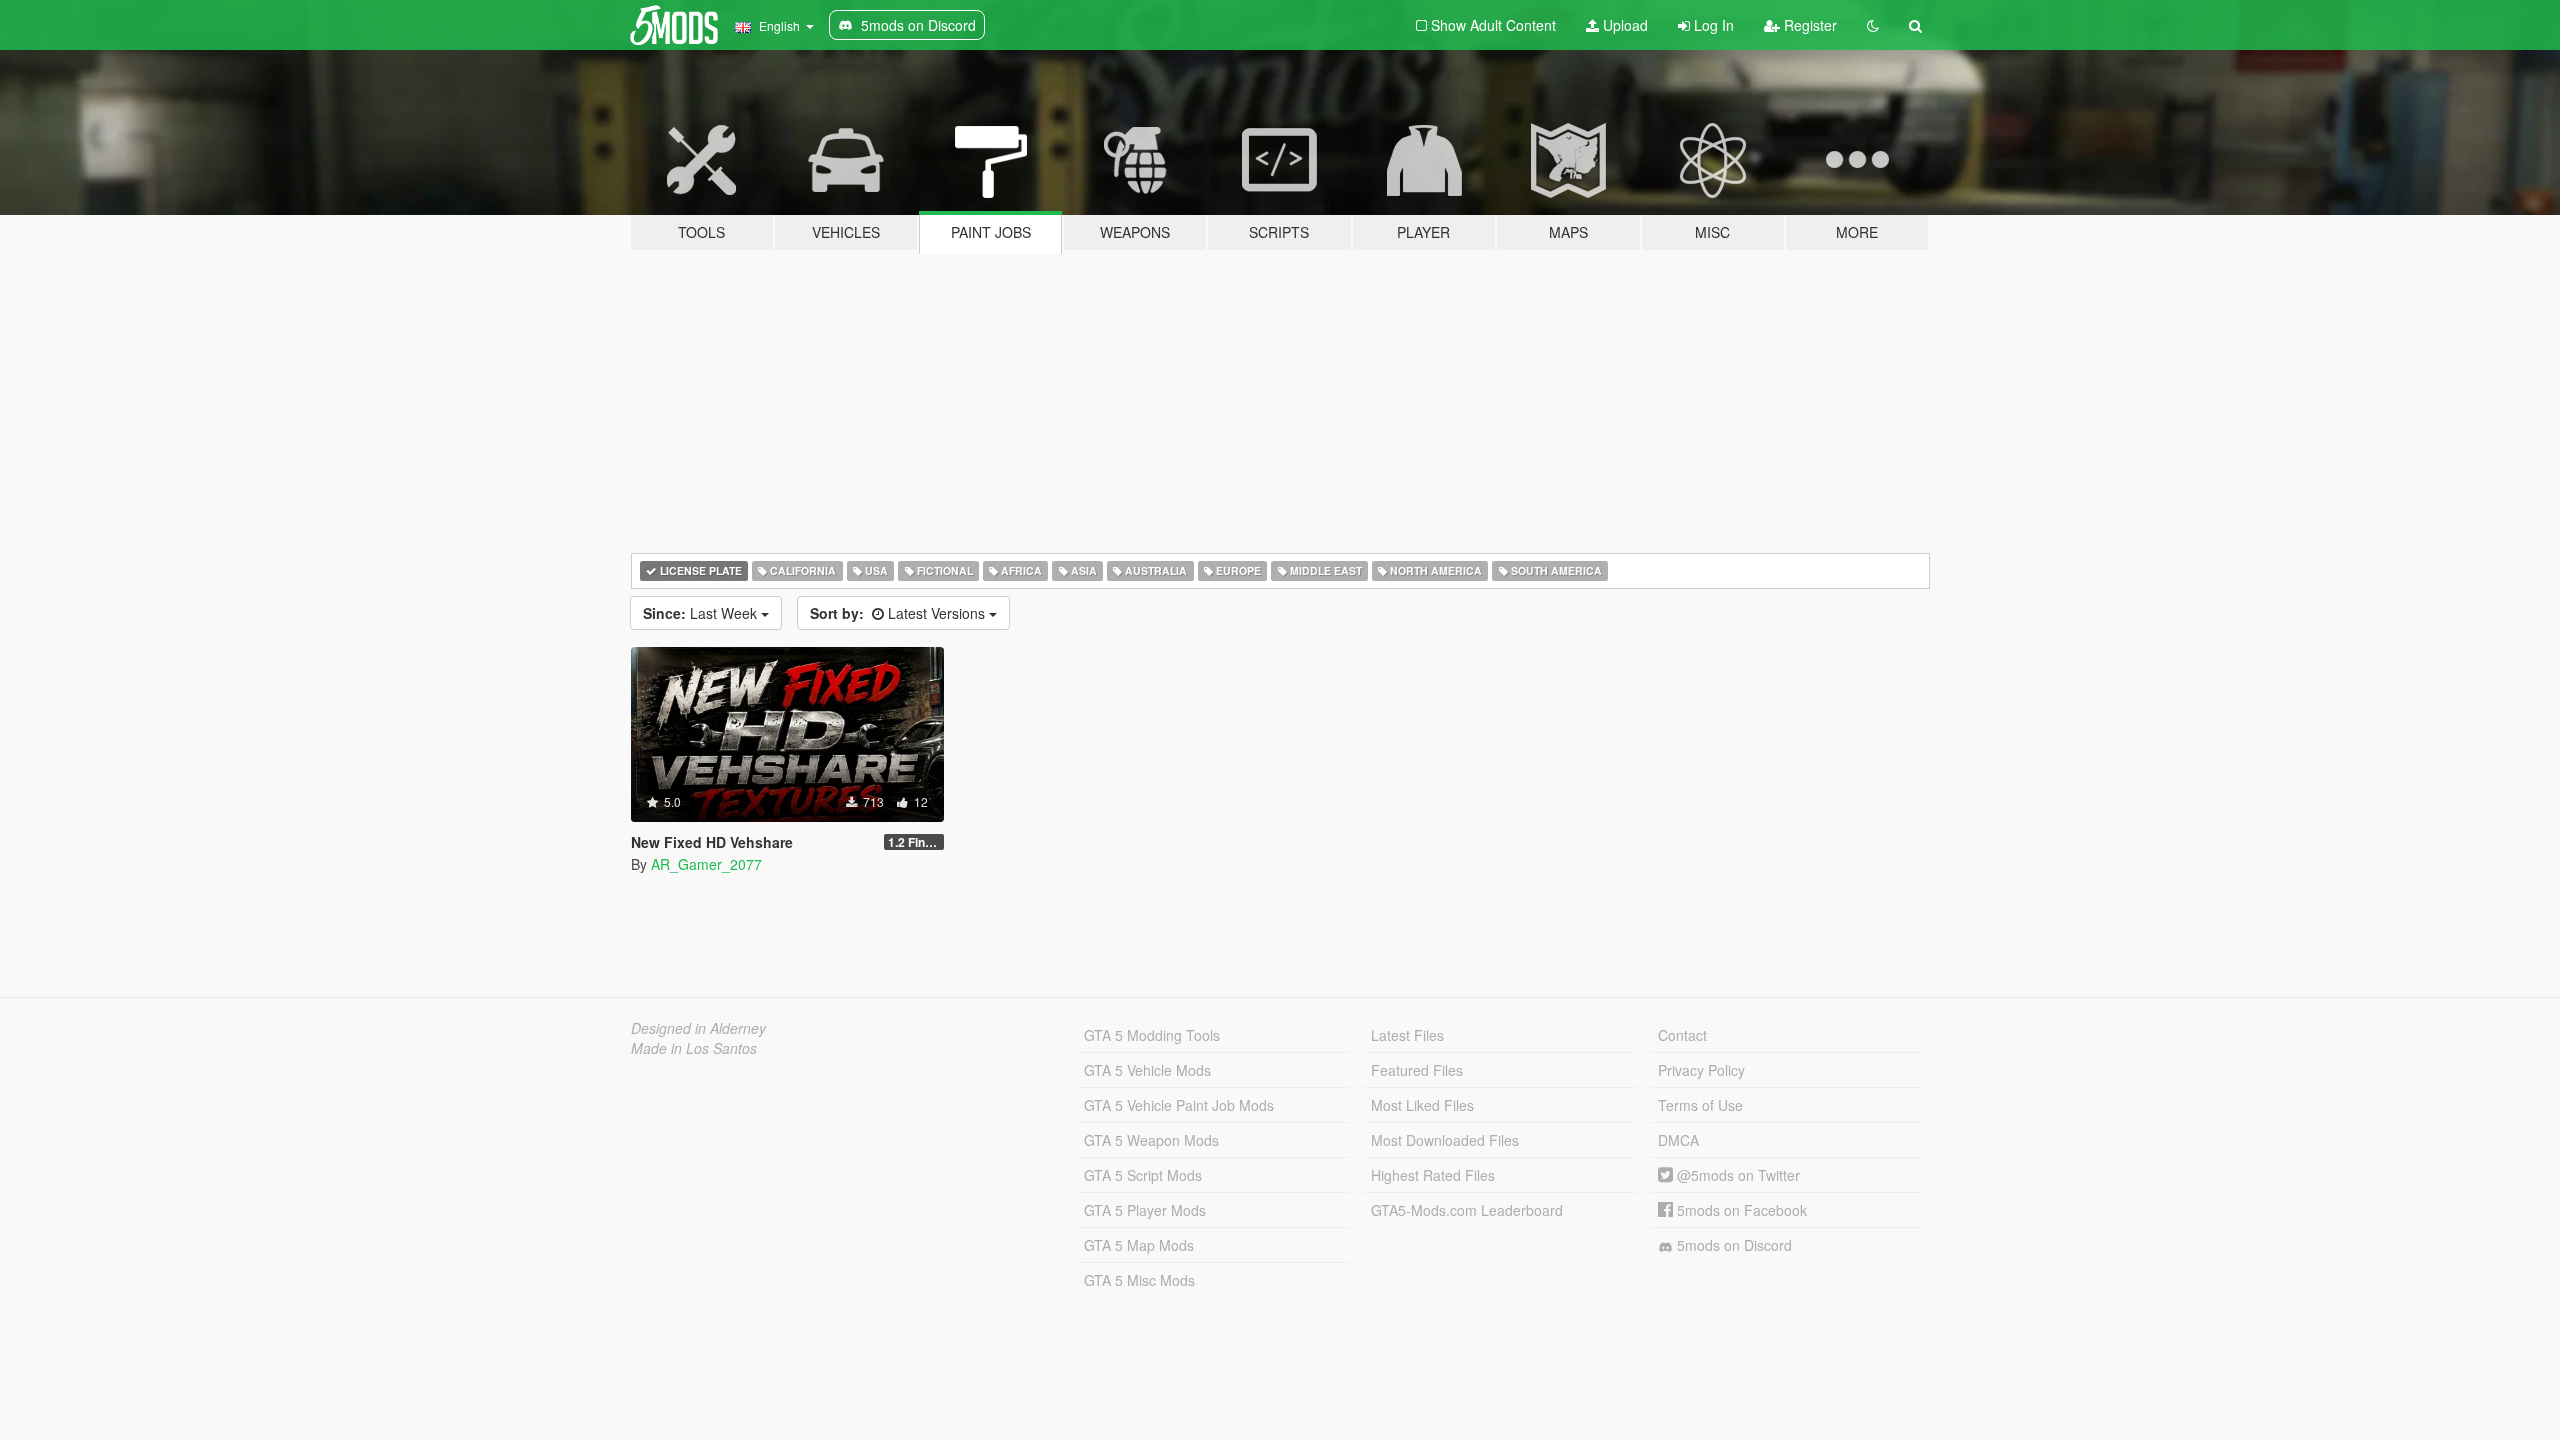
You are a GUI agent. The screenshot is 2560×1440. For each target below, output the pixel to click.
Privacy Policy (1701, 1070)
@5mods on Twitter (1736, 1175)
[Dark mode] (1873, 25)
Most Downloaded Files (1445, 1140)
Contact (1682, 1035)
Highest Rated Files (1433, 1175)
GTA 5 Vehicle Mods (1147, 1070)
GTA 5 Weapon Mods (1151, 1140)
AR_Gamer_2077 (706, 864)
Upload (1623, 25)
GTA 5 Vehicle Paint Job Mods (1179, 1105)
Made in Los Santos (694, 1048)
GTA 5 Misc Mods (1139, 1280)
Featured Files (1417, 1070)
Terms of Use (1700, 1105)
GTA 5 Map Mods (1139, 1245)
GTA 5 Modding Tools (1152, 1035)
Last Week (702, 613)
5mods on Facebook (1740, 1210)
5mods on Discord (1732, 1245)
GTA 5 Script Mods (1143, 1175)
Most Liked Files (1422, 1105)
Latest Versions (899, 613)
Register (1808, 25)
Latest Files (1407, 1035)
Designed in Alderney (698, 1028)
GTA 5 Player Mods (1145, 1210)
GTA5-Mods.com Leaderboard (1467, 1210)
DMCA (1678, 1140)
